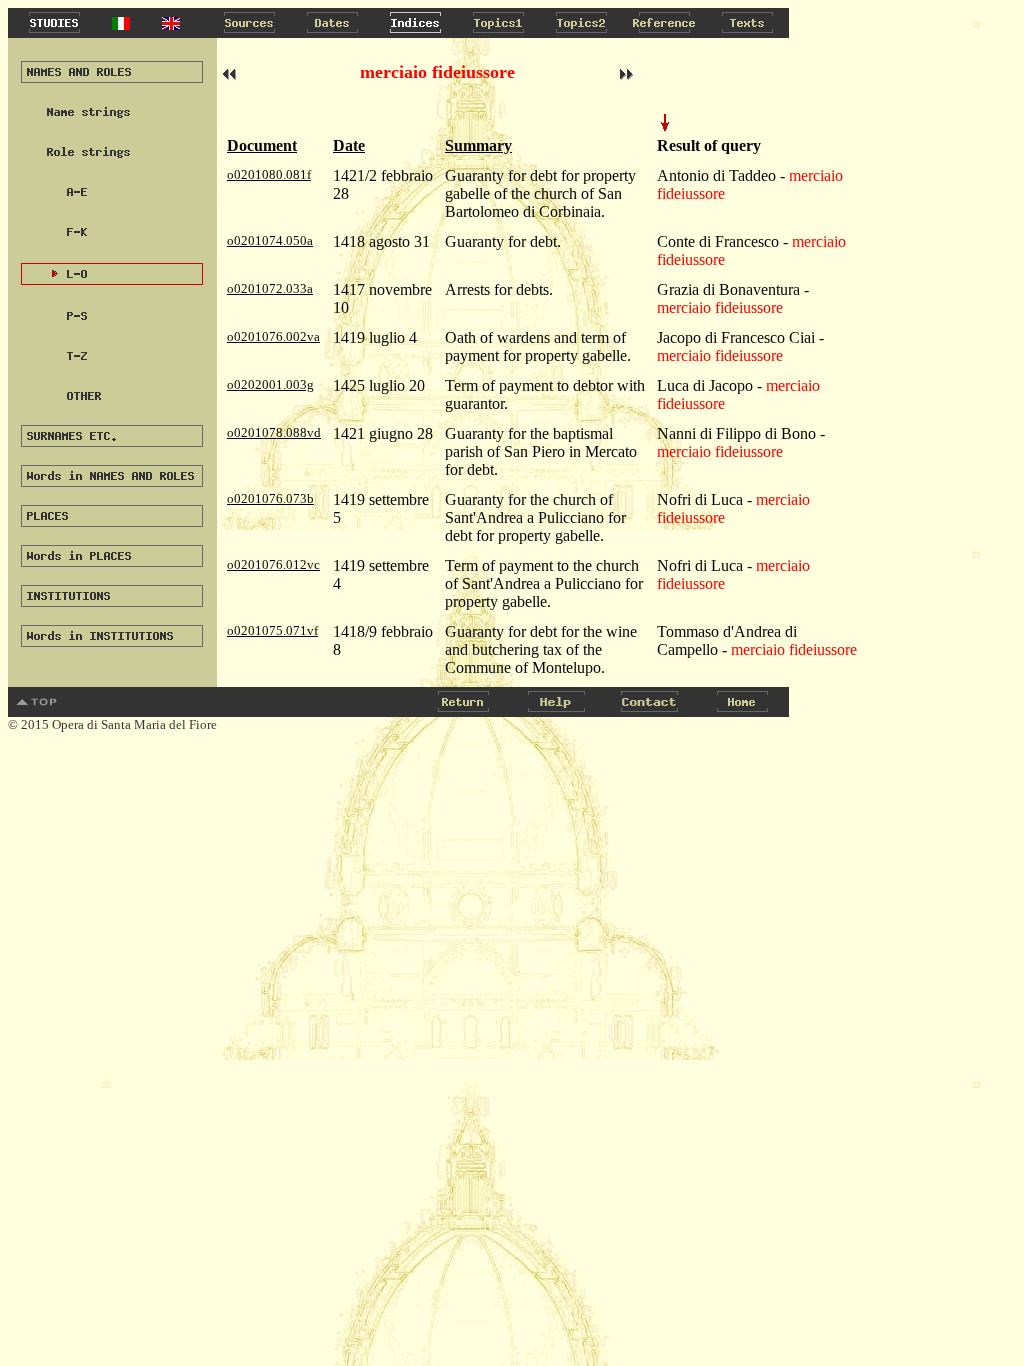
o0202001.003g (270, 384)
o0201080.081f (269, 174)
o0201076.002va (273, 336)
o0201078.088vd (274, 432)
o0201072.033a (270, 288)
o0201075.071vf (272, 630)
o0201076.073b (270, 498)
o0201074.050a (270, 240)
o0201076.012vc (273, 564)
